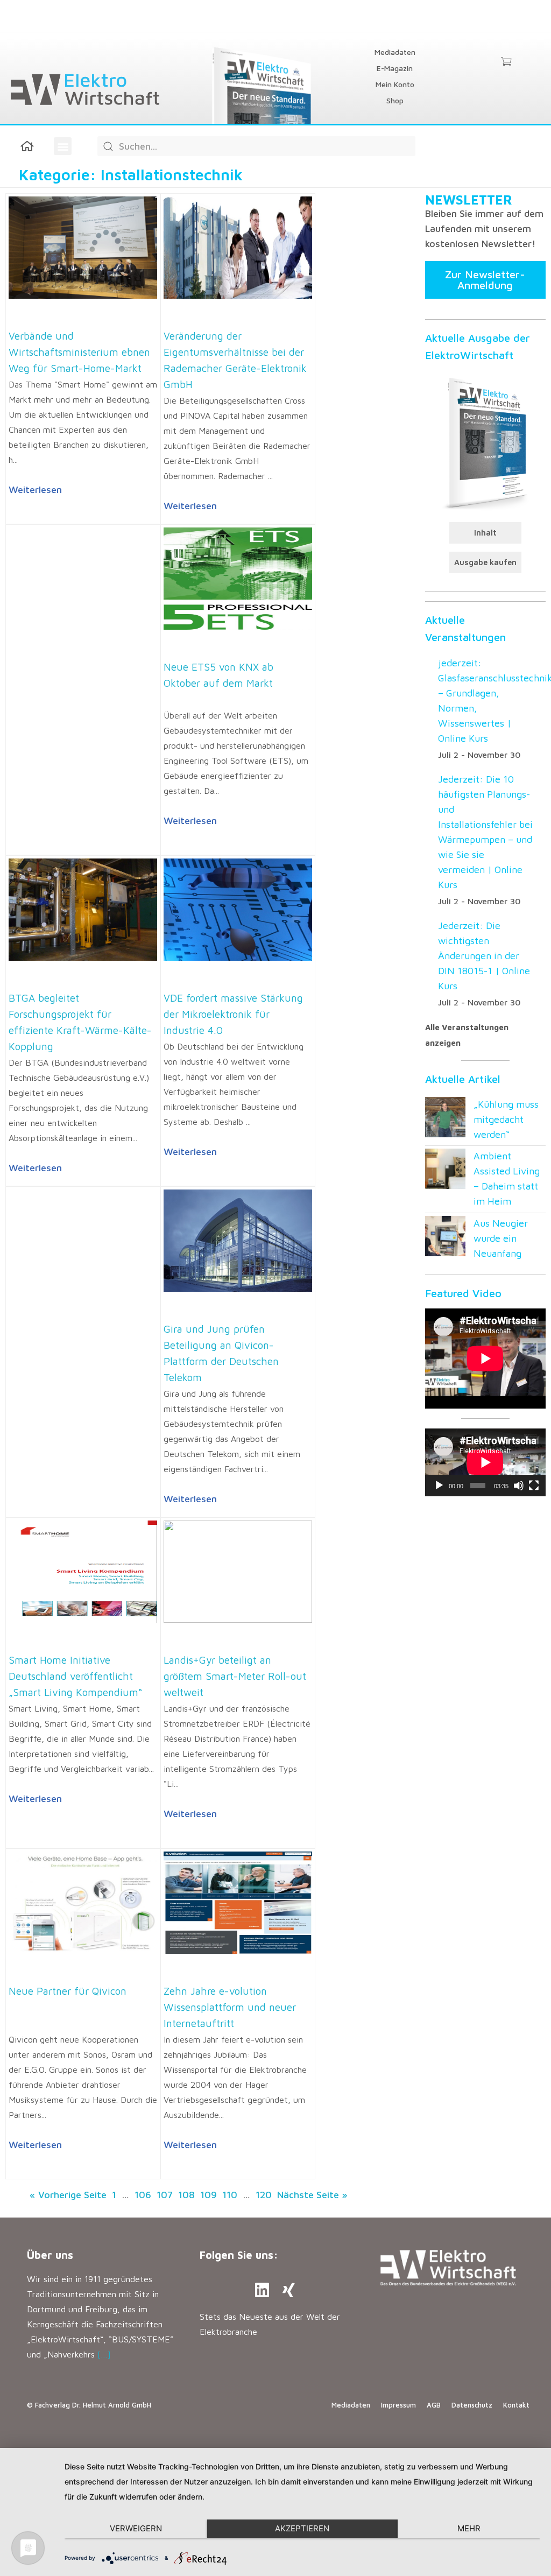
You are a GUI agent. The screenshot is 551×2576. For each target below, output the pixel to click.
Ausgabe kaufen (485, 562)
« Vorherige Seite (68, 2195)
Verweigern (136, 2528)
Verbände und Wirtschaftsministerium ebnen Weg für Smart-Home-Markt (79, 352)
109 (209, 2195)
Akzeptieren (302, 2528)
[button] (63, 146)
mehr (469, 2528)
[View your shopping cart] (506, 62)
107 (165, 2195)
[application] (485, 1462)
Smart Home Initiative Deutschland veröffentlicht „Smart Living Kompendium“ (75, 1676)
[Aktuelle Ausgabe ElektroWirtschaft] (485, 442)
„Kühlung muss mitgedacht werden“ (506, 1119)
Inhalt (485, 533)
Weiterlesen (35, 490)
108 (186, 2195)
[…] (104, 2354)
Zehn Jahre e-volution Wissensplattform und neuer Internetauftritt (230, 2007)
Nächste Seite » (312, 2195)
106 (143, 2195)
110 (230, 2195)
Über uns (50, 2255)
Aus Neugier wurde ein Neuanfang (501, 1238)
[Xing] (289, 2290)
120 (264, 2195)
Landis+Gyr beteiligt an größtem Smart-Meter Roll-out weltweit (235, 1676)
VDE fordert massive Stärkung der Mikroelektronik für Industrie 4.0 (233, 1014)
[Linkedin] (262, 2290)
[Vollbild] (534, 1486)
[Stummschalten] (519, 1486)
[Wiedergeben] (439, 1486)
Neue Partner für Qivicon (68, 1991)
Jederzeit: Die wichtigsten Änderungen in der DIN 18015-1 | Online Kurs (484, 956)
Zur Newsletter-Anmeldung (485, 280)
